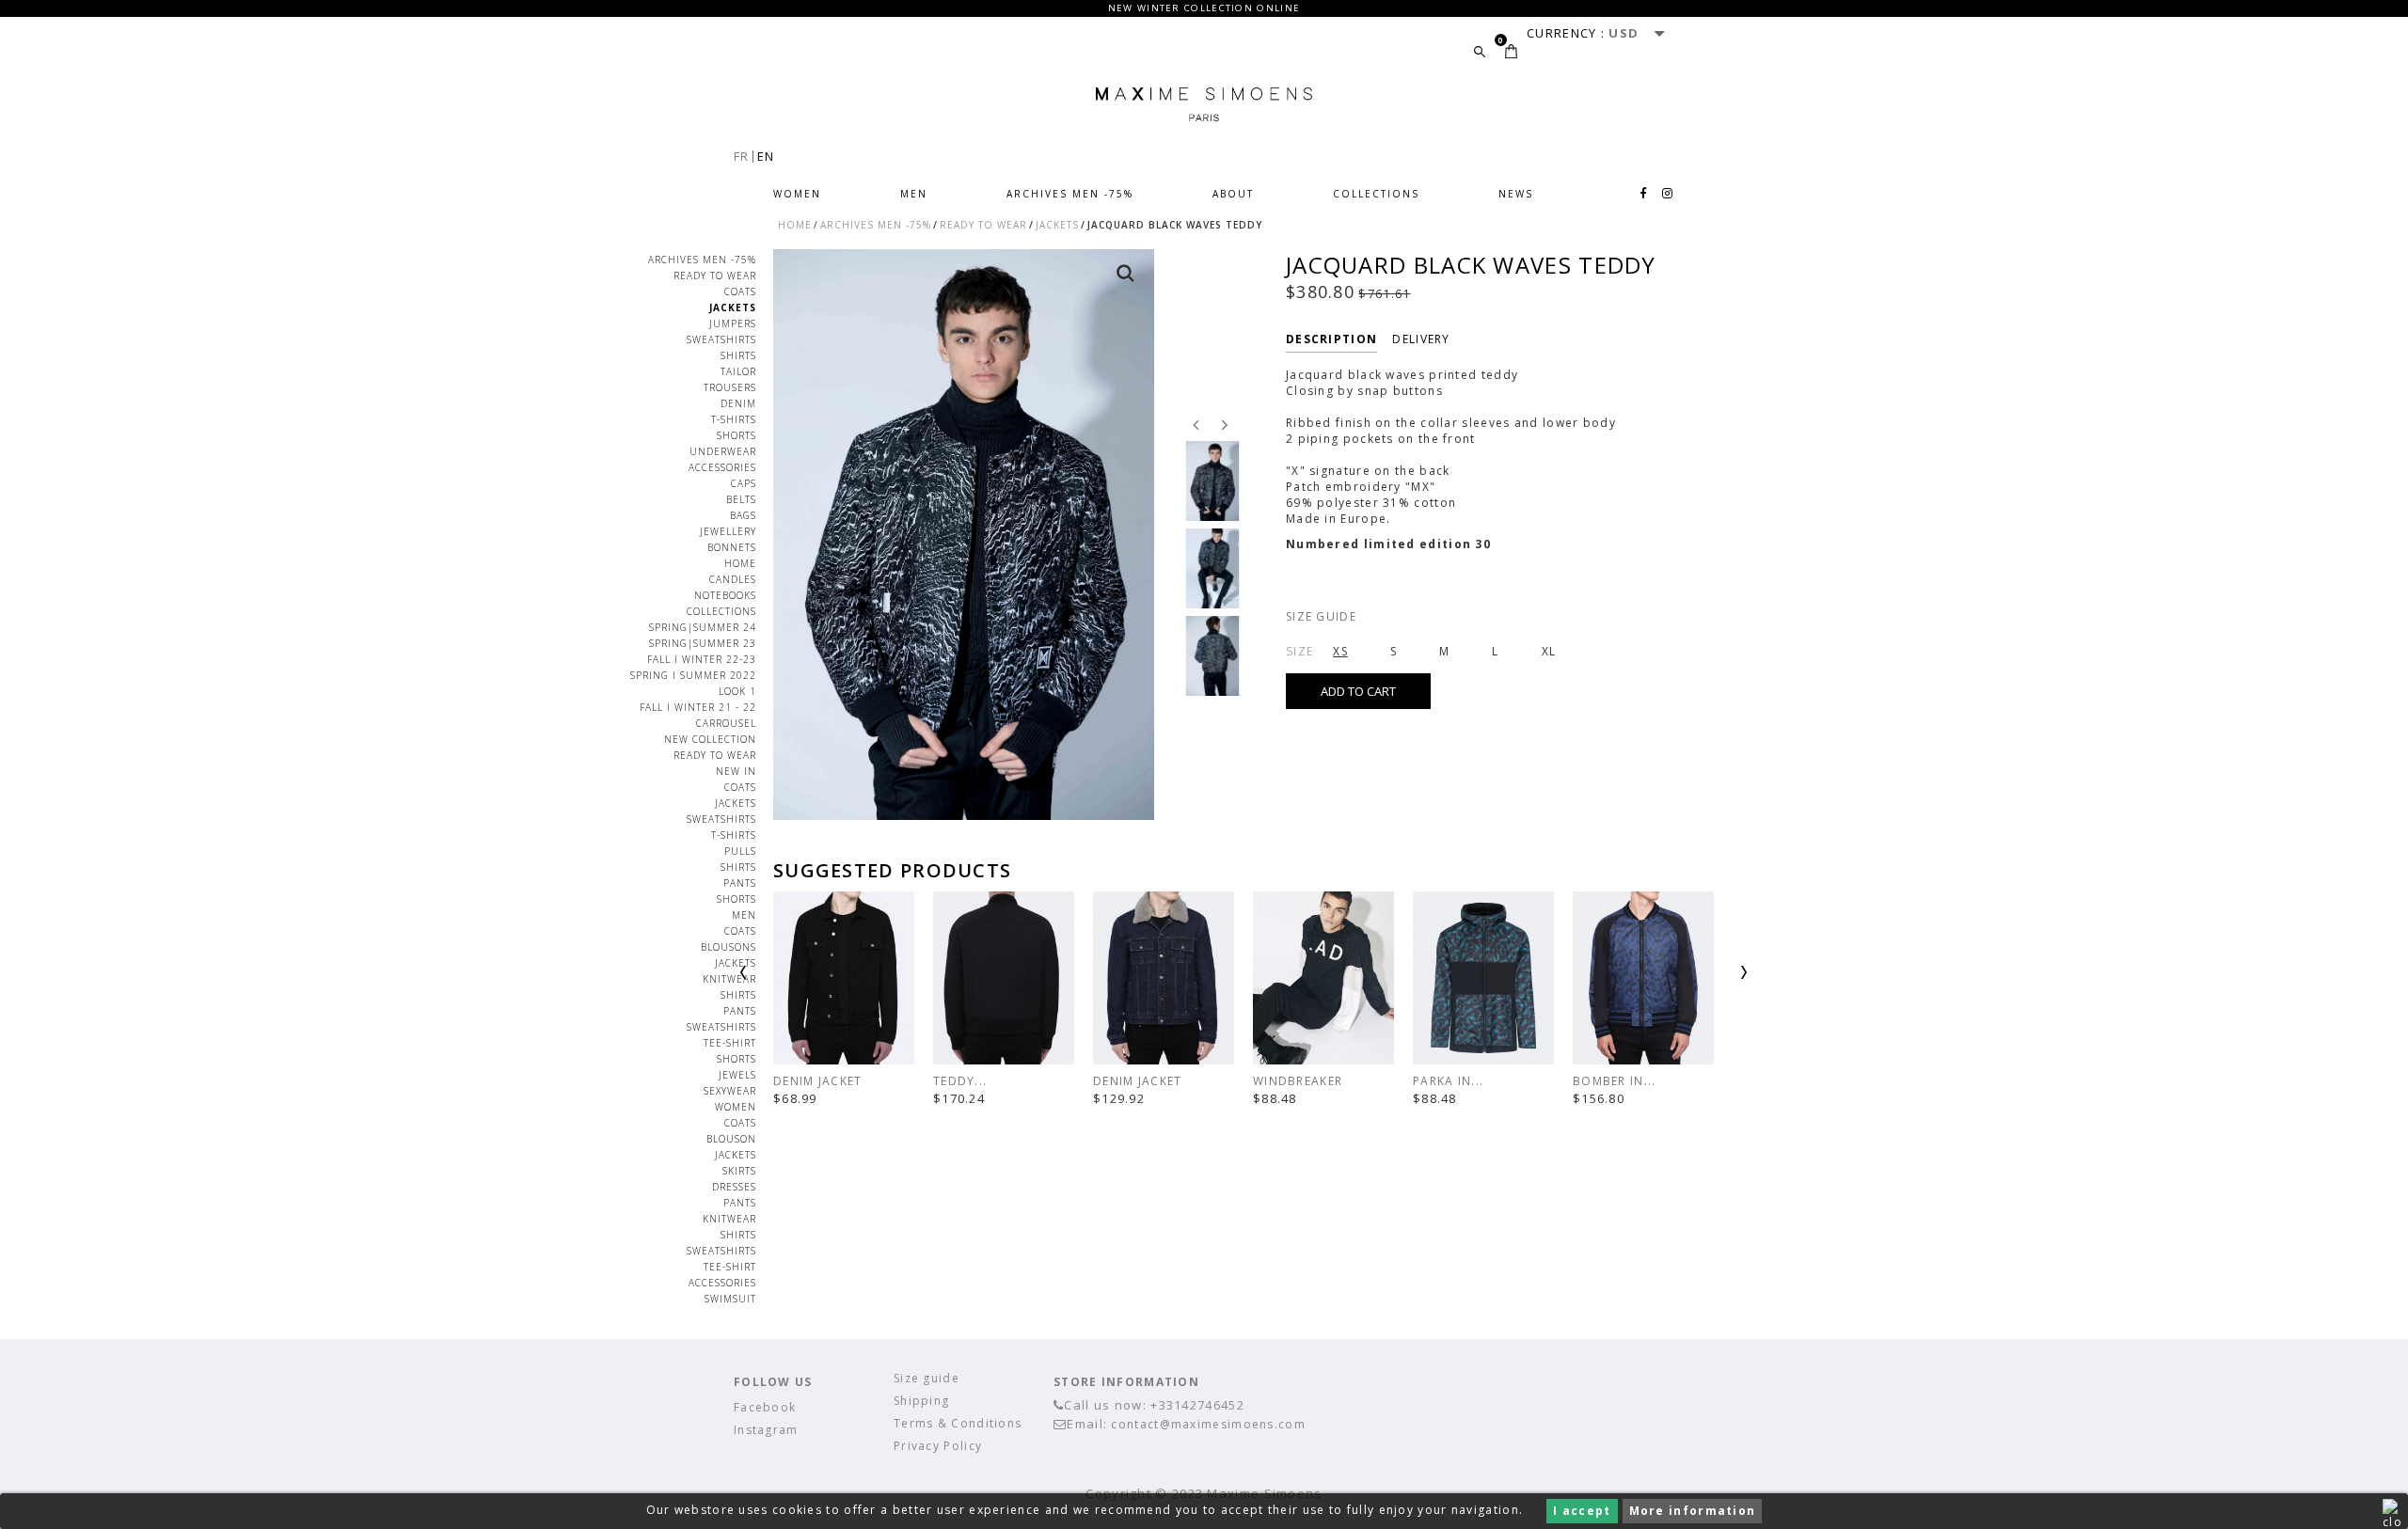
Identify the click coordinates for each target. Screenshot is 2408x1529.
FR (742, 156)
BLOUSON (731, 1139)
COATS (740, 292)
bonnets (732, 547)
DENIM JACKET (818, 1081)
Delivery (1421, 339)
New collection (710, 739)
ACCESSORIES (722, 1283)
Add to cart (1358, 691)
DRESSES (734, 1187)
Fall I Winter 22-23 (702, 659)
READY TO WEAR (715, 276)
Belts (741, 499)
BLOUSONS (729, 947)
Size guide (1321, 616)
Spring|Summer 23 (703, 643)
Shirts (738, 355)
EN (766, 156)
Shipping (921, 1401)
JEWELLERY (728, 531)
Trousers (730, 387)
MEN (914, 194)
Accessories (722, 467)
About (1233, 194)
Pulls (740, 851)
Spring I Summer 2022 (693, 675)
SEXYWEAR (730, 1091)
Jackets (733, 307)
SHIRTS (738, 867)
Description (1331, 339)
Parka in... (1448, 1081)
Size (1300, 651)
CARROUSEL (726, 723)
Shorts (737, 435)
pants (740, 883)
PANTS (740, 1011)
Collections (1376, 194)
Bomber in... (1615, 1081)
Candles (733, 579)
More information (1693, 1511)
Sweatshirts (721, 339)
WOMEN (797, 194)
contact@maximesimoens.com (1208, 1424)
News (1516, 194)
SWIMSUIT (730, 1299)
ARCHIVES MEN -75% (1070, 194)
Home (740, 563)
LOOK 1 (737, 691)
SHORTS (737, 1059)
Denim (738, 403)
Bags (743, 515)
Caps (744, 483)
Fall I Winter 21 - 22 (698, 707)
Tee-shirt (730, 1267)
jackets (736, 803)
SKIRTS (739, 1171)
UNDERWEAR (723, 451)
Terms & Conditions (958, 1423)
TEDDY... (960, 1081)
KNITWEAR (729, 979)
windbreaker (1298, 1081)
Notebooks (725, 595)
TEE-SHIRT (730, 1043)
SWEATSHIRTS (721, 1027)
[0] (1511, 51)
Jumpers (733, 323)
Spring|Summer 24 (703, 627)
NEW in (736, 771)
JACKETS (736, 963)
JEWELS (737, 1075)
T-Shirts (734, 419)
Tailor (738, 371)
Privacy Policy (938, 1446)
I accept (1582, 1511)
